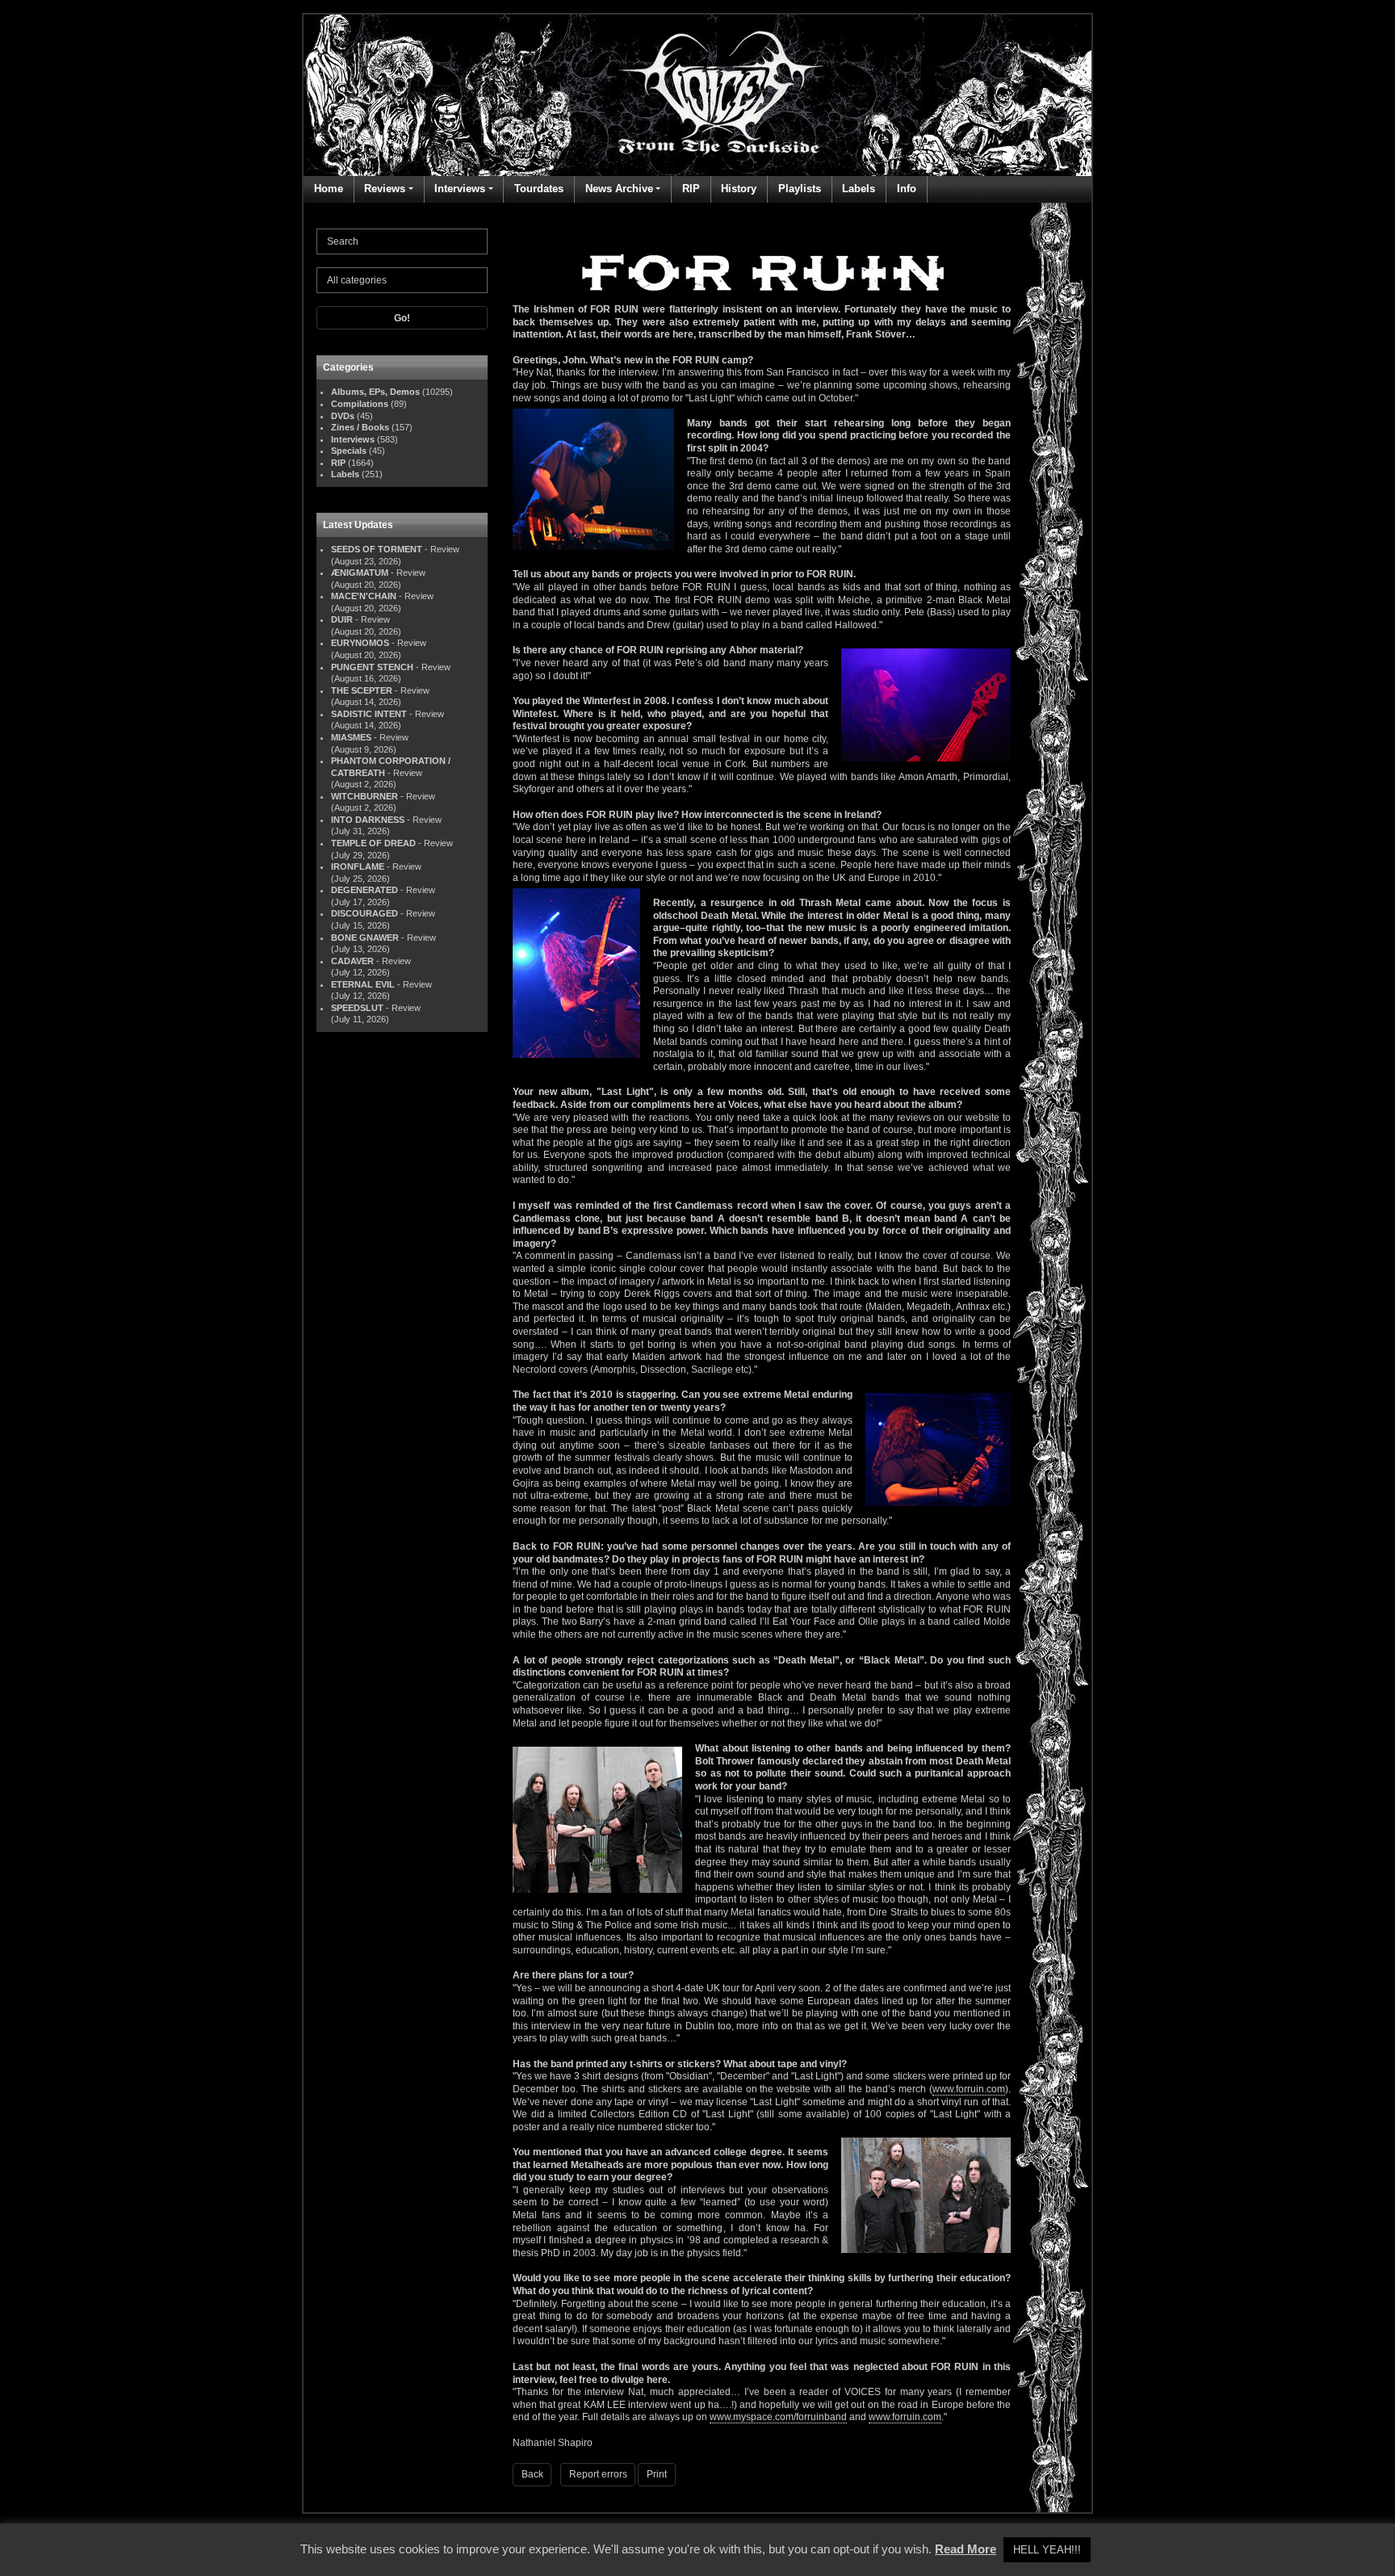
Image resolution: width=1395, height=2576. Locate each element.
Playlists (800, 189)
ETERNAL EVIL (363, 984)
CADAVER (352, 961)
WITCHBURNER (364, 796)
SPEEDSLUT (357, 1008)
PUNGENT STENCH (372, 667)
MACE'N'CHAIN (364, 596)
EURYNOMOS (360, 643)
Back (532, 2474)
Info (907, 189)
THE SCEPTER (362, 690)
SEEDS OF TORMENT (377, 549)
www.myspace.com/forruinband (778, 2417)
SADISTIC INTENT (369, 714)
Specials (349, 451)
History (739, 189)
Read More (966, 2549)
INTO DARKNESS (368, 820)
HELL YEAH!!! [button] (1047, 2550)
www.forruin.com (969, 2089)
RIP (691, 189)
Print (657, 2474)
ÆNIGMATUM (360, 573)
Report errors (598, 2474)
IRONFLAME (358, 866)
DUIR (342, 619)
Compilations (360, 404)
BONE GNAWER (365, 938)
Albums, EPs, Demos (375, 392)
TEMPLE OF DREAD (373, 843)
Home (329, 189)
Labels (859, 189)
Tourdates (539, 189)
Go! (402, 318)
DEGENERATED (364, 890)
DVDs (343, 416)
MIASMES (351, 737)
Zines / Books (360, 427)
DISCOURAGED (364, 913)
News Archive (619, 189)
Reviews (385, 189)
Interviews (460, 189)
